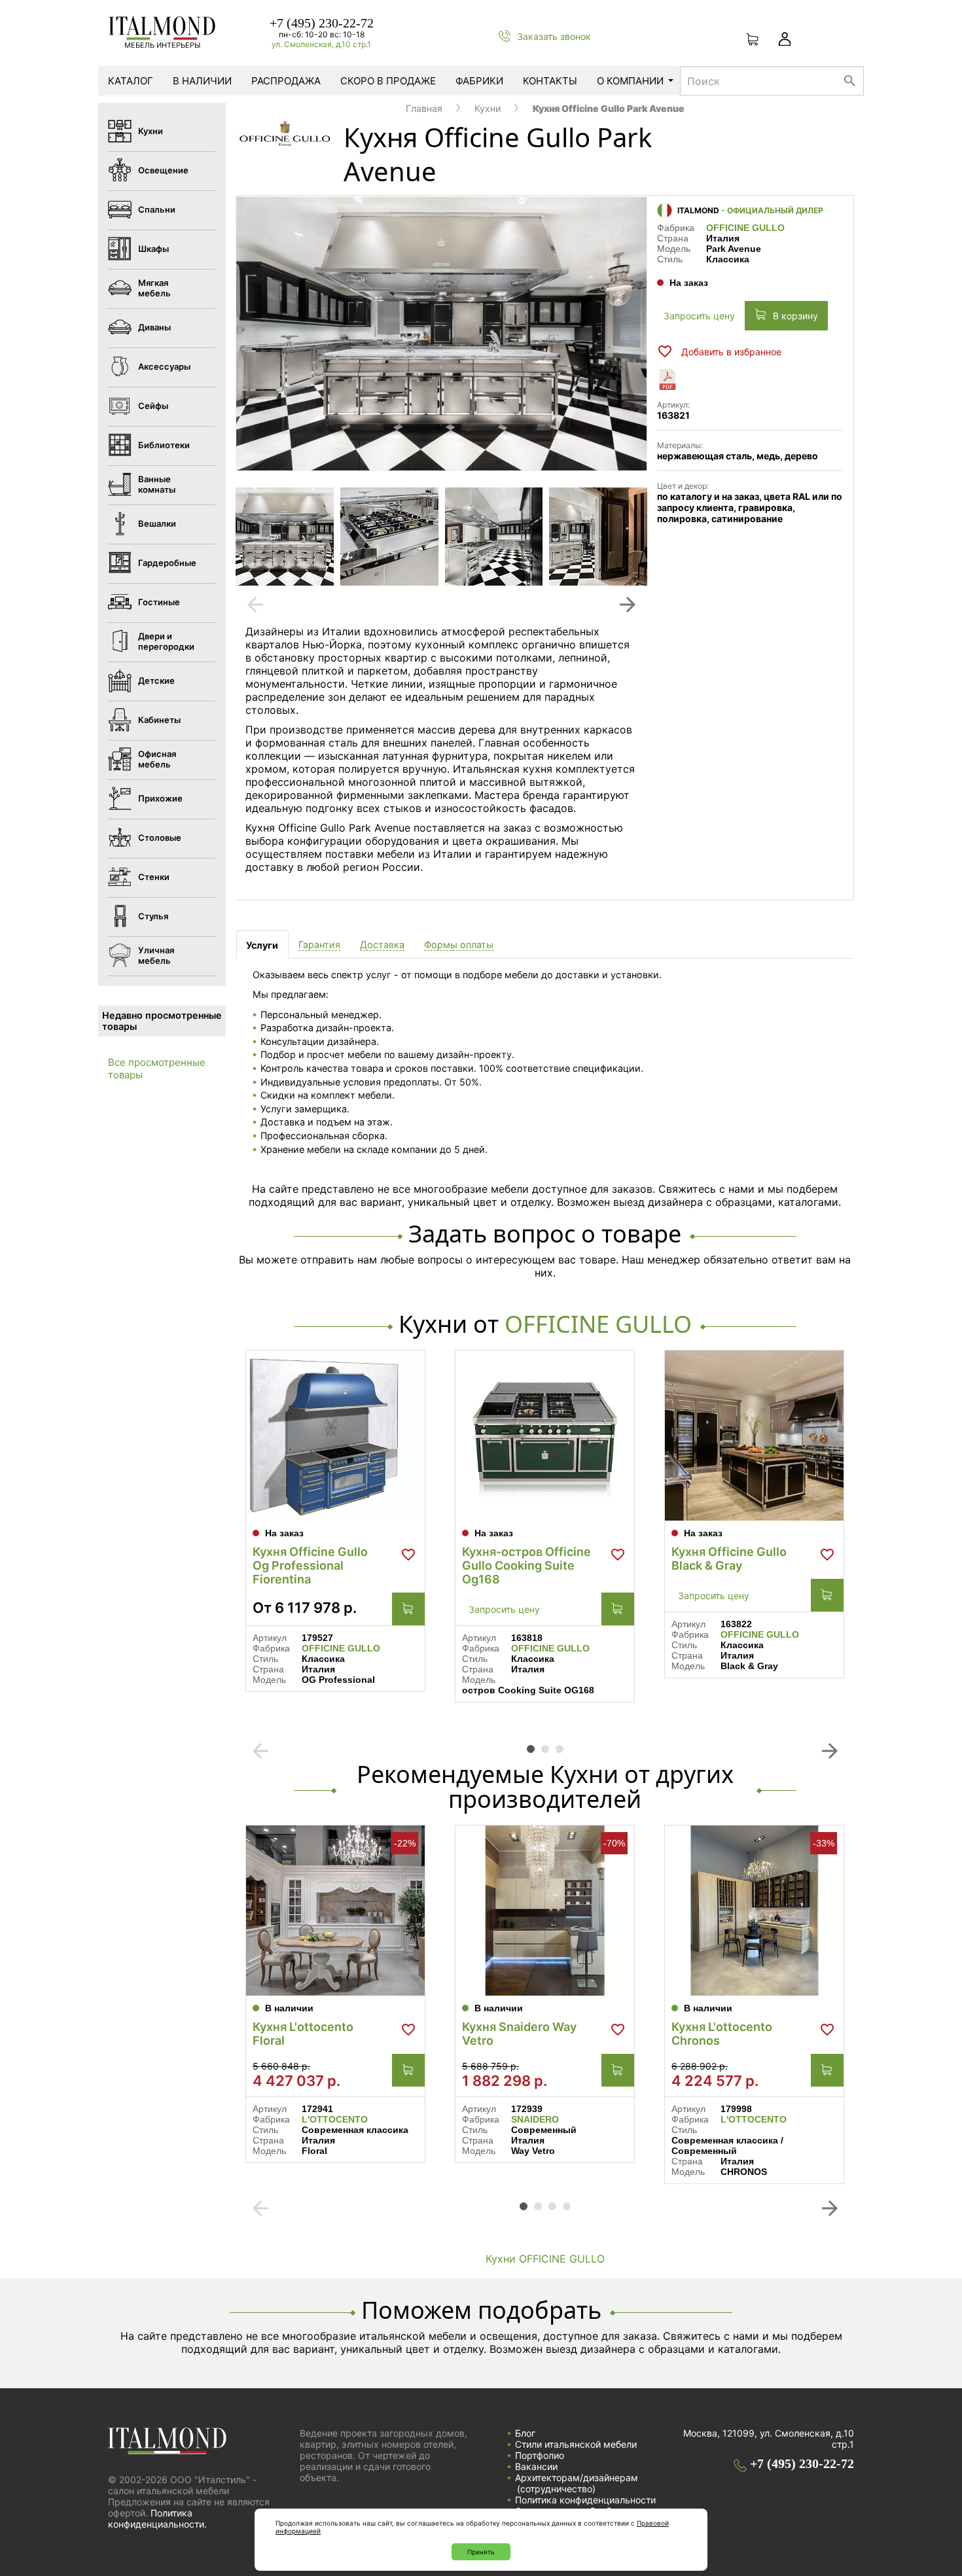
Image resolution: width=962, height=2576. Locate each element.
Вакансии (536, 2466)
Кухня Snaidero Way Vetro (519, 2034)
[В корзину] (408, 1609)
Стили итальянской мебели (576, 2444)
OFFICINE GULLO (745, 228)
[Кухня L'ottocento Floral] (335, 1911)
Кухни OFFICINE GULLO (545, 2259)
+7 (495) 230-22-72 (322, 23)
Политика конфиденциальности (585, 2500)
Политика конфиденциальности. (157, 2518)
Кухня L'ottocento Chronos (722, 2034)
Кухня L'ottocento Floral (303, 2034)
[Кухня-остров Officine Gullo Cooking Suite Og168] (545, 1436)
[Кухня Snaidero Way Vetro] (545, 1911)
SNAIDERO (535, 2119)
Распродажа (286, 81)
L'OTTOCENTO (335, 2119)
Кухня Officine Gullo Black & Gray (729, 1559)
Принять (481, 2552)
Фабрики (479, 81)
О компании (630, 81)
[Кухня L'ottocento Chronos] (754, 1911)
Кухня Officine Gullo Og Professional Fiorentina (310, 1565)
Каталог (131, 81)
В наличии (202, 81)
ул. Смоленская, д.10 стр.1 (321, 44)
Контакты (550, 81)
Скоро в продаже (388, 81)
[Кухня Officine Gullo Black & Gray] (754, 1436)
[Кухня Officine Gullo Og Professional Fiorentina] (335, 1436)
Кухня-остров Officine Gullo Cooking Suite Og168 (526, 1565)
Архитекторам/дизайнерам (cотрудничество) (577, 2483)
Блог (525, 2433)
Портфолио (540, 2455)
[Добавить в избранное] (408, 1555)
